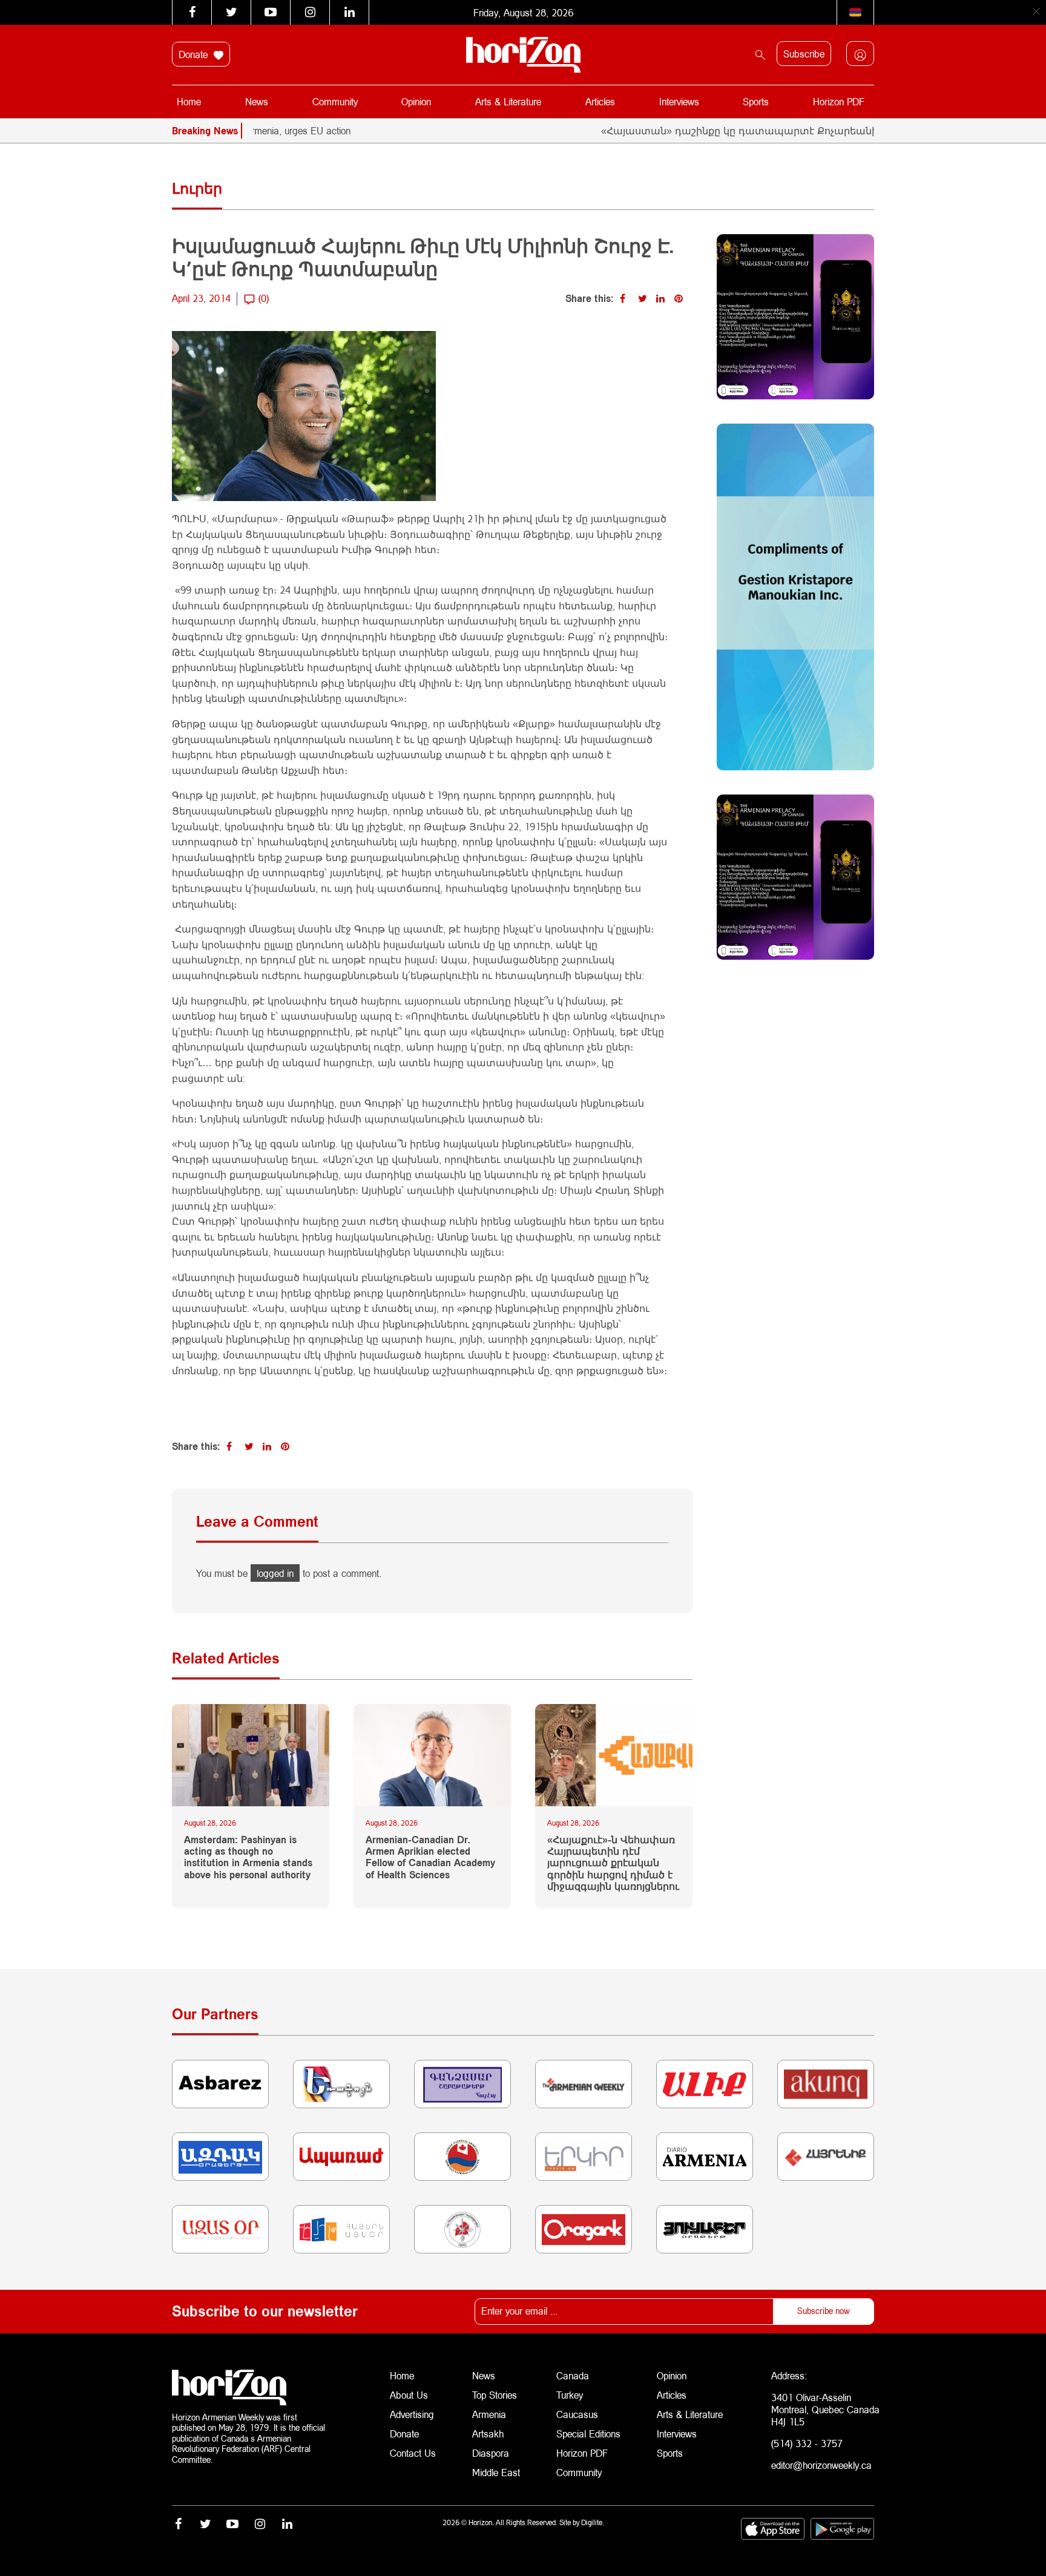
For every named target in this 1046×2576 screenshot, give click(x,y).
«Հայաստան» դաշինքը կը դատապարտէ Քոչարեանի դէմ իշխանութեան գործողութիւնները (780, 130)
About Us (409, 2395)
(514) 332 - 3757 (807, 2443)
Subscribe (804, 54)
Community (335, 101)
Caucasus (577, 2414)
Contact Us (413, 2453)
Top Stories (495, 2395)
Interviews (679, 101)
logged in (275, 1573)
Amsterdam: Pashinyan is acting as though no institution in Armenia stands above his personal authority (248, 1857)
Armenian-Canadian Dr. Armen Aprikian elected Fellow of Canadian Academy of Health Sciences (430, 1857)
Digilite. (593, 2522)
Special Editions (588, 2433)
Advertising (412, 2414)
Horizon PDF (839, 101)
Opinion (416, 101)
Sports (756, 101)
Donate (195, 54)
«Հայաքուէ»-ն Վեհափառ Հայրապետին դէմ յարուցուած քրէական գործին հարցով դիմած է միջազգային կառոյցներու (613, 1863)
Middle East (496, 2472)
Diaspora (491, 2453)
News (257, 101)
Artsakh (488, 2433)
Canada (573, 2375)
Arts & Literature (508, 101)
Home (189, 101)
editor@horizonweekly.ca (821, 2465)
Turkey (570, 2395)
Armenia (489, 2414)
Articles (600, 101)
